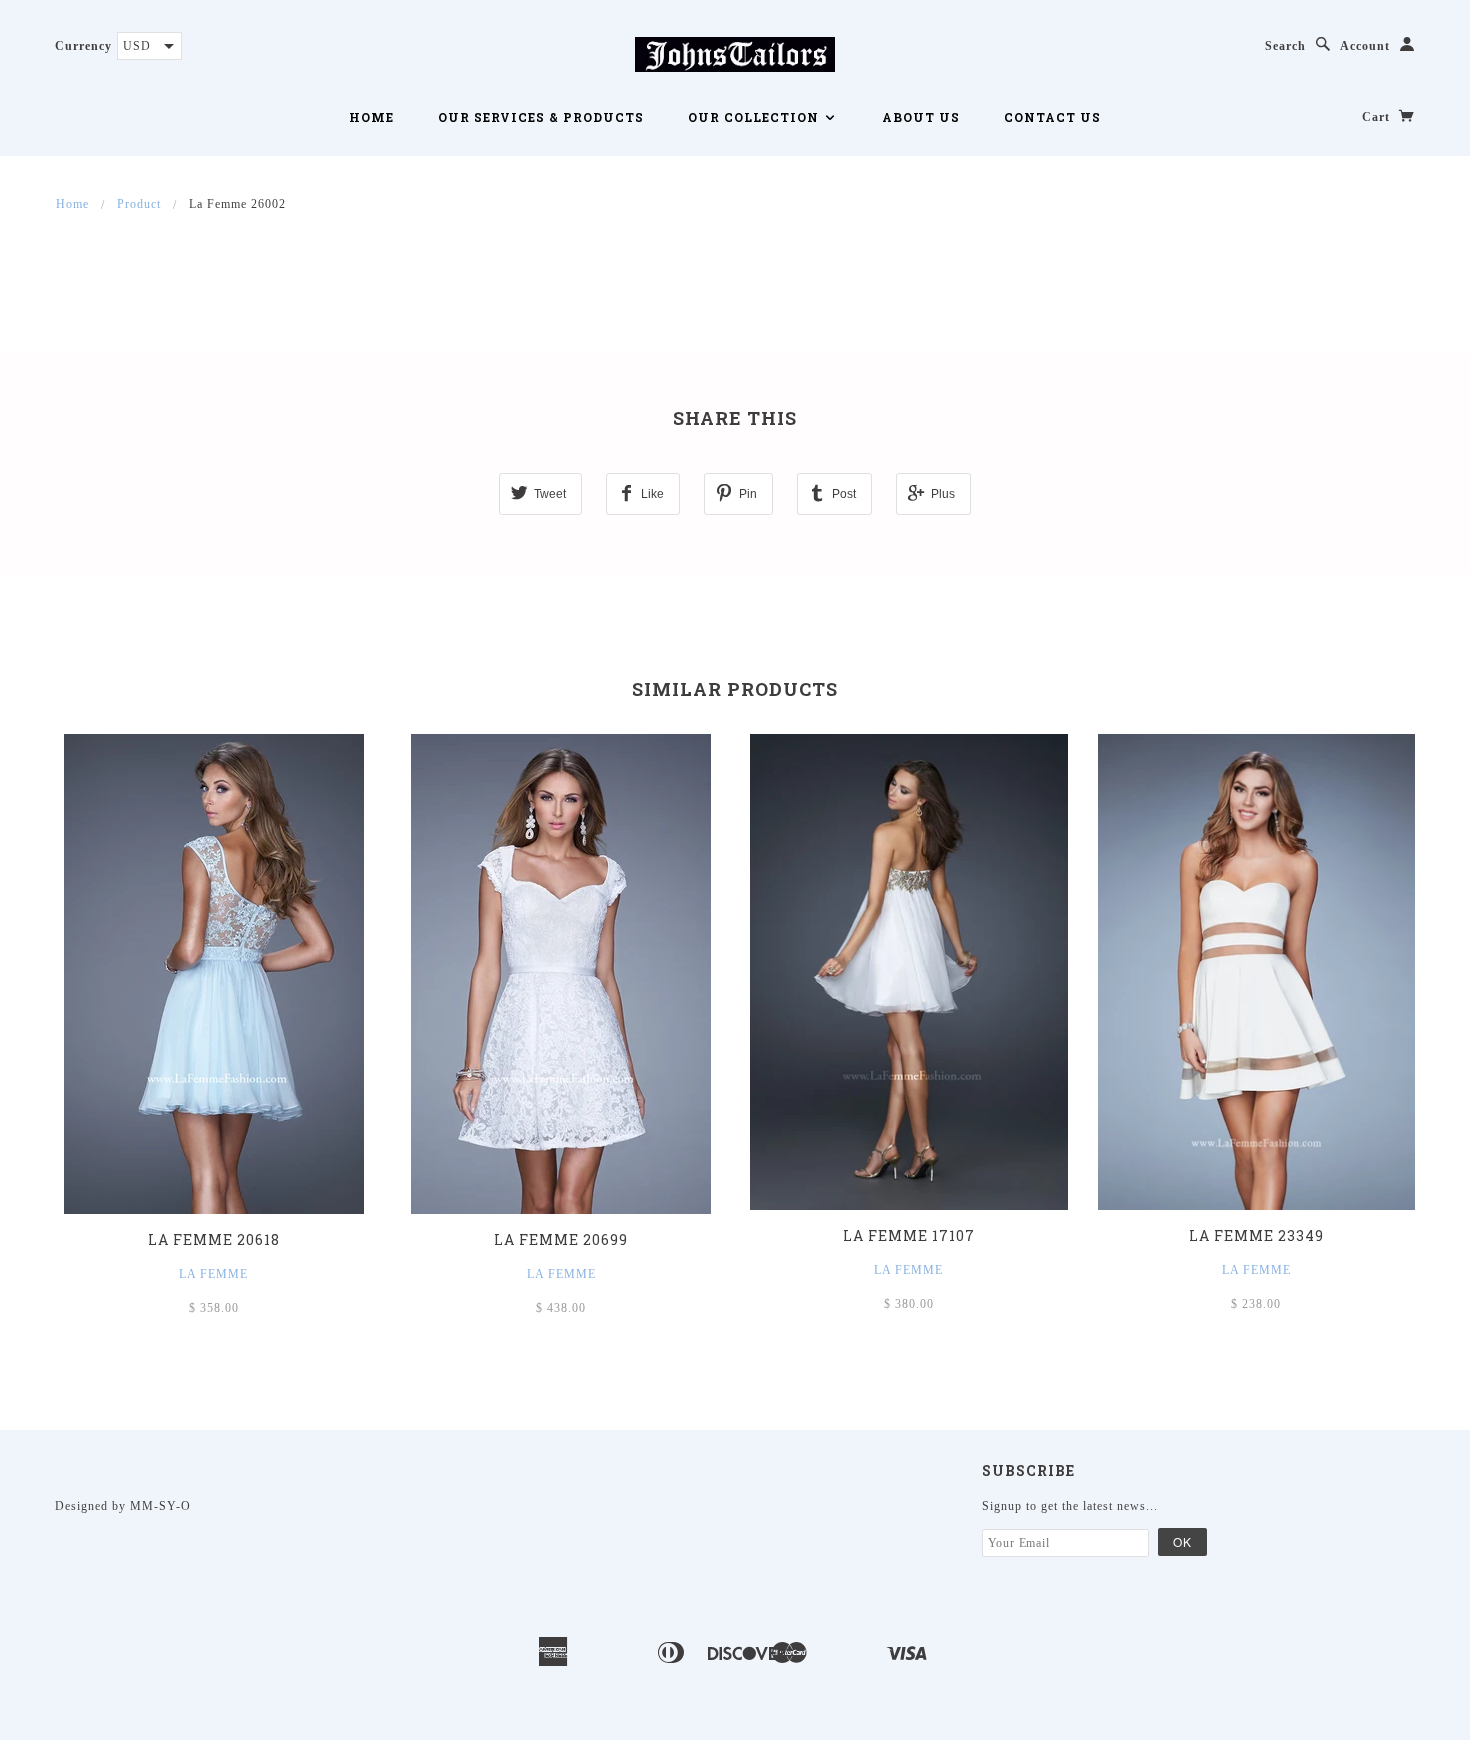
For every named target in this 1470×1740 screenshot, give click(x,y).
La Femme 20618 (214, 1239)
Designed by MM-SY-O (123, 1506)
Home (371, 117)
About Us (921, 117)
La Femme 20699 (561, 1239)
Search (1285, 46)
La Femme (213, 1274)
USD (137, 46)
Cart (1378, 117)
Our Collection (755, 117)
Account (1365, 46)
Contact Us (1052, 117)
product (139, 204)
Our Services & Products (541, 117)
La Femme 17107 (909, 1235)
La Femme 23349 (1256, 1235)
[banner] (735, 52)
